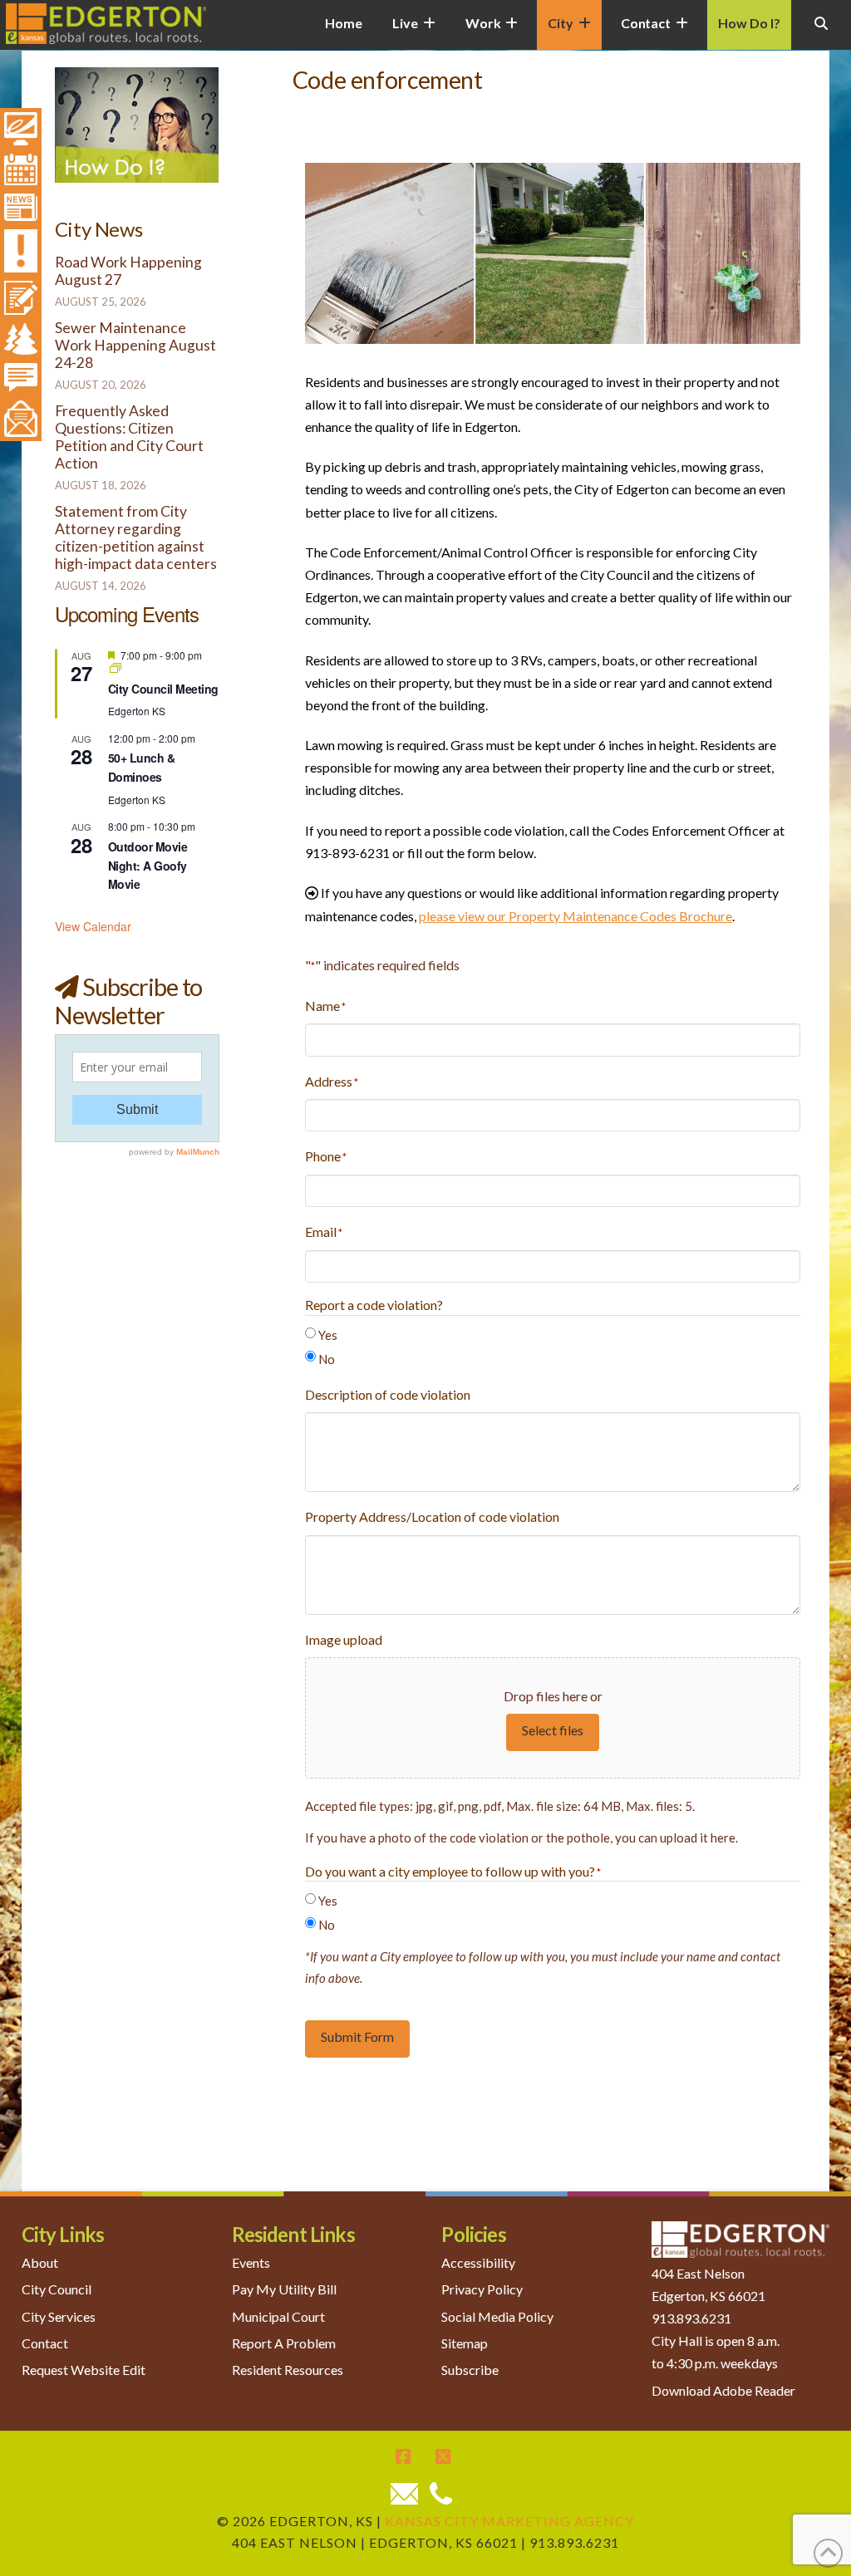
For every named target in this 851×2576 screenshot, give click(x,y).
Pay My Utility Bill (284, 2289)
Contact (45, 2343)
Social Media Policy (497, 2316)
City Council (57, 2289)
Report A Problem (284, 2343)
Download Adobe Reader (723, 2390)
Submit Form (357, 2036)
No (327, 1359)
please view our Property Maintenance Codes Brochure (576, 916)
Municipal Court (278, 2316)
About (40, 2262)
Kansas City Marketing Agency (509, 2521)
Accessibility (478, 2262)
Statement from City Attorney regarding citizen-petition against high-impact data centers (136, 537)
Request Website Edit (84, 2370)
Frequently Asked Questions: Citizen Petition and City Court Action (129, 437)
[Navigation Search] (821, 33)
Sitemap (465, 2343)
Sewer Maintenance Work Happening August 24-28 (135, 345)
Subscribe (470, 2370)
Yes (328, 1335)
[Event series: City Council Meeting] (116, 668)
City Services (59, 2316)
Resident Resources (288, 2370)
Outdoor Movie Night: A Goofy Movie (148, 865)
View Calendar (93, 926)
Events (251, 2262)
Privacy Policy (482, 2289)
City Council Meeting (163, 689)
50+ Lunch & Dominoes (142, 767)
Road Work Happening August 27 (128, 271)
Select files (553, 1730)
